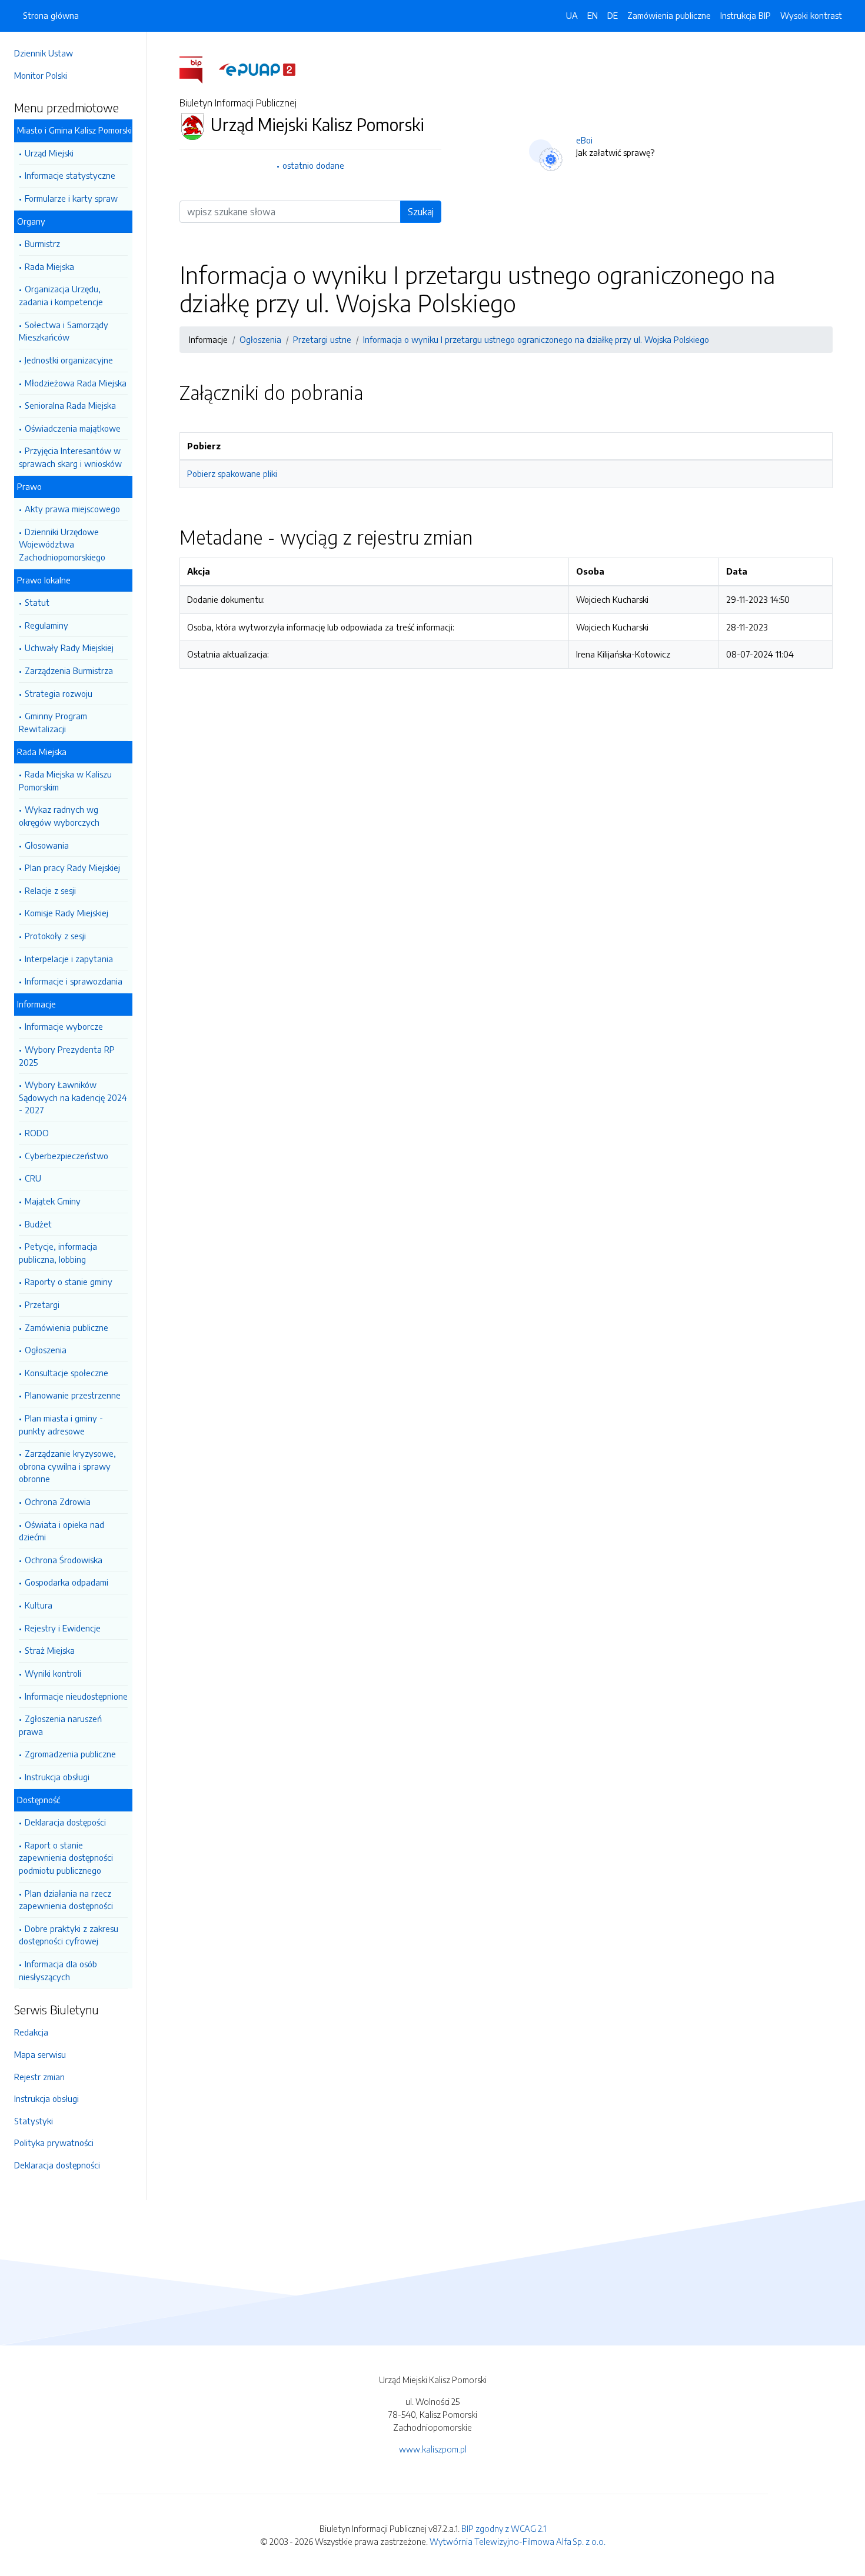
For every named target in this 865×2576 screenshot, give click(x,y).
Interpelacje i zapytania (69, 959)
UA (572, 15)
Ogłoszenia (46, 1350)
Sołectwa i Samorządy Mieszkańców (64, 331)
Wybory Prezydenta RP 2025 (67, 1056)
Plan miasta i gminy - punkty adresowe (61, 1424)
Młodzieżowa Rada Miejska (76, 383)
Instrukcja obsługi (57, 1777)
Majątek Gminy (53, 1201)
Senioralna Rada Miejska (70, 405)
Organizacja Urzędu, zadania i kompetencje (61, 295)
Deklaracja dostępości (65, 1822)
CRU (33, 1178)
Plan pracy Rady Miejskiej (72, 867)
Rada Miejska (49, 266)
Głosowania (47, 845)
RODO (37, 1133)
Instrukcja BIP (746, 15)
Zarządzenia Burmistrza (69, 670)
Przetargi (42, 1304)
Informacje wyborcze (64, 1026)
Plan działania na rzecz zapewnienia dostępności (66, 1900)
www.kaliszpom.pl (433, 2449)
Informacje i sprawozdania (74, 981)
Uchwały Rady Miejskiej (69, 648)
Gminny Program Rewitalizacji (53, 722)
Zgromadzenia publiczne (70, 1754)
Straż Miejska (50, 1650)
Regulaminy (46, 625)
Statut (37, 602)
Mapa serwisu (40, 2054)
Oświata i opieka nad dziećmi (61, 1531)
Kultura (39, 1605)
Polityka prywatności (54, 2143)
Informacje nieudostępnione (76, 1696)
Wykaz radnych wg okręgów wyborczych (59, 816)
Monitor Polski (41, 75)
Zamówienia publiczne (66, 1327)
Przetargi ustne (322, 339)
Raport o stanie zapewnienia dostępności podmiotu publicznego (66, 1858)
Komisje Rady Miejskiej (66, 913)
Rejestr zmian (39, 2077)
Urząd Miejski (49, 153)
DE (613, 15)
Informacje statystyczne (70, 175)
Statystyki (34, 2121)
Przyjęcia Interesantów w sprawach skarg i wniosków (70, 457)
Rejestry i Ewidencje (63, 1628)
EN (593, 15)
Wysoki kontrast (811, 15)
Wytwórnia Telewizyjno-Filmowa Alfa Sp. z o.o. (518, 2541)
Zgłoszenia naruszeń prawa (60, 1725)
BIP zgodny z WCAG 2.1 (504, 2528)
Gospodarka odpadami (66, 1582)
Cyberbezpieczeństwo (66, 1156)
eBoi (584, 140)
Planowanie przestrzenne (73, 1395)
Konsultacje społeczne (66, 1373)
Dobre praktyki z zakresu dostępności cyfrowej (69, 1935)
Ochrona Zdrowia (58, 1501)
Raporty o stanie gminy (69, 1282)
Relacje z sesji (50, 890)
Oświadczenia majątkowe (73, 428)
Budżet (38, 1224)
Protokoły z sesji (55, 936)
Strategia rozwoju (59, 693)
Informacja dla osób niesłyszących (58, 1970)
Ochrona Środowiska (64, 1560)
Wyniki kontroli (53, 1673)
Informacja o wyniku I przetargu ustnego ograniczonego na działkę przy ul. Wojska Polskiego (536, 339)
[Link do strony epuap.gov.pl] (257, 69)
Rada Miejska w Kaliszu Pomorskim (65, 780)
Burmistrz (42, 243)
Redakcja (31, 2032)
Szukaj (421, 212)
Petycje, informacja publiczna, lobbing (58, 1253)
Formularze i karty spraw (71, 198)
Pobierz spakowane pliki (232, 473)
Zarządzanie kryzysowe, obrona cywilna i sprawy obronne (67, 1466)
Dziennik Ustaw (44, 53)
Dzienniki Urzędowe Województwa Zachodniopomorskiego (62, 544)
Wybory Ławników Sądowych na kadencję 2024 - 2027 (73, 1097)
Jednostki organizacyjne (69, 360)
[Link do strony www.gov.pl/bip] (198, 69)
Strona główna (51, 15)
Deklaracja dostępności (57, 2165)
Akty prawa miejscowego (72, 509)
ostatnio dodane (313, 165)
